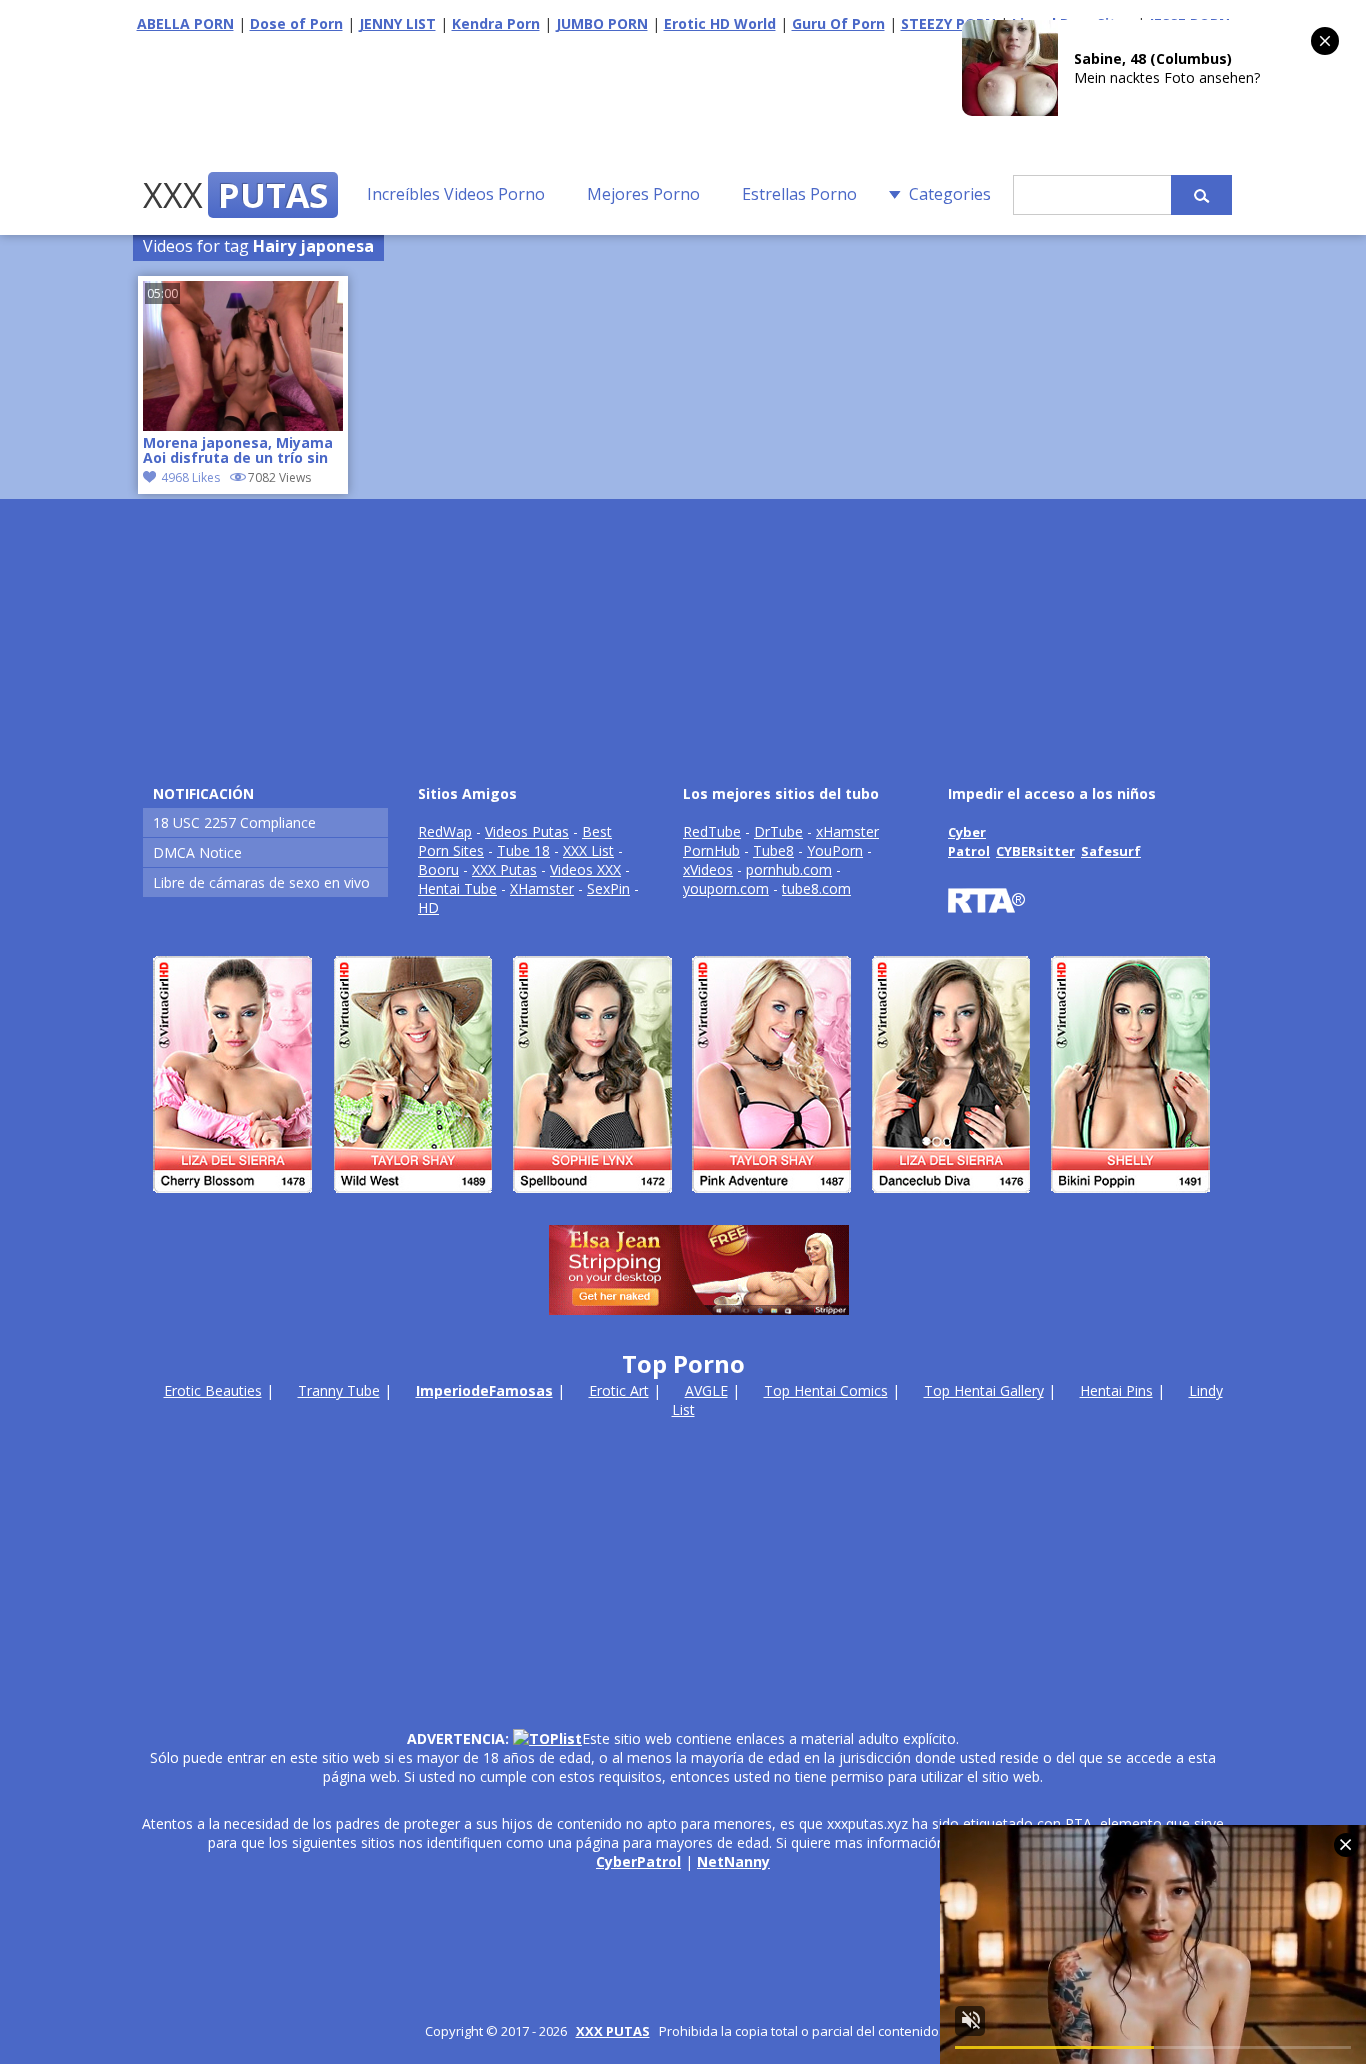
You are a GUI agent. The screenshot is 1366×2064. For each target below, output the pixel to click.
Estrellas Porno (799, 194)
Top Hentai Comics (826, 1390)
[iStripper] (683, 1201)
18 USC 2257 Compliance (234, 822)
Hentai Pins (1116, 1390)
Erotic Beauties (213, 1390)
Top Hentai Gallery (984, 1390)
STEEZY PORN (948, 23)
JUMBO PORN (602, 23)
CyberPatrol (638, 1861)
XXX (235, 195)
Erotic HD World (720, 23)
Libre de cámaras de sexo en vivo (261, 882)
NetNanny (733, 1861)
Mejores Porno (643, 194)
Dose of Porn (296, 23)
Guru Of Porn (838, 23)
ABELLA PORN (185, 23)
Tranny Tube (339, 1390)
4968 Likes (190, 477)
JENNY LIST (397, 23)
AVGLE (706, 1390)
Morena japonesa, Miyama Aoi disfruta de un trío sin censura (238, 452)
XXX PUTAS (613, 2031)
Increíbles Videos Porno (456, 194)
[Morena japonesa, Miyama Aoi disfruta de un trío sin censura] (243, 425)
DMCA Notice (197, 852)
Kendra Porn (496, 23)
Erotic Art (619, 1390)
